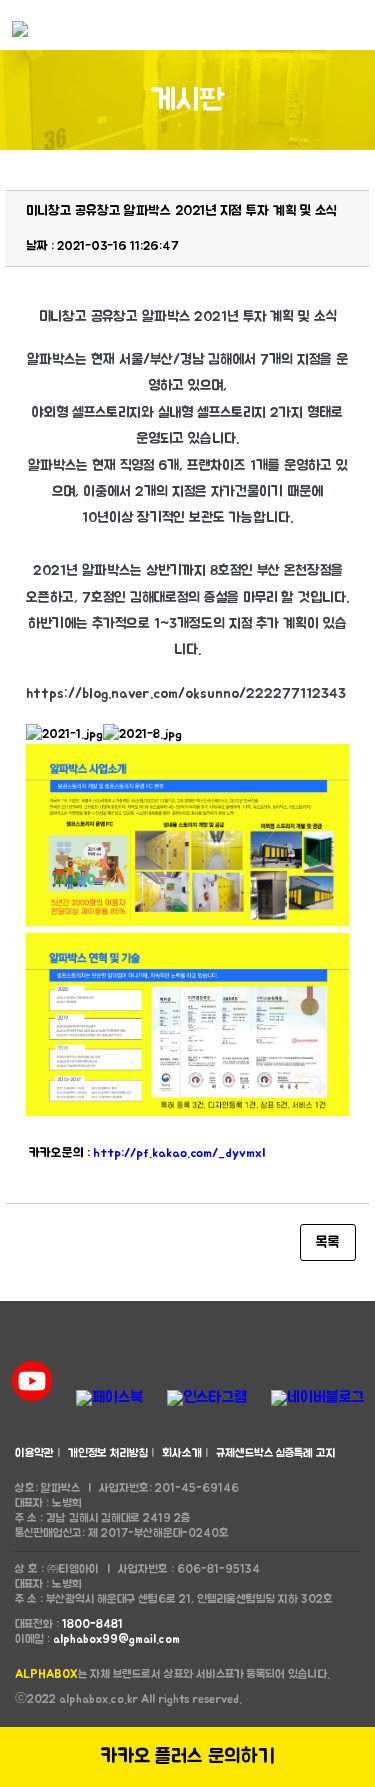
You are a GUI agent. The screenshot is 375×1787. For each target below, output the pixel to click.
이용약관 (34, 1453)
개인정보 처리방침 (108, 1453)
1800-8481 (92, 1624)
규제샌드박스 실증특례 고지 (276, 1453)
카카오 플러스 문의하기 (187, 1756)
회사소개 (182, 1453)
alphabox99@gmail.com (116, 1639)
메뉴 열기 (355, 25)
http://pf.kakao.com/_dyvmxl (179, 1153)
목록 (328, 1242)
